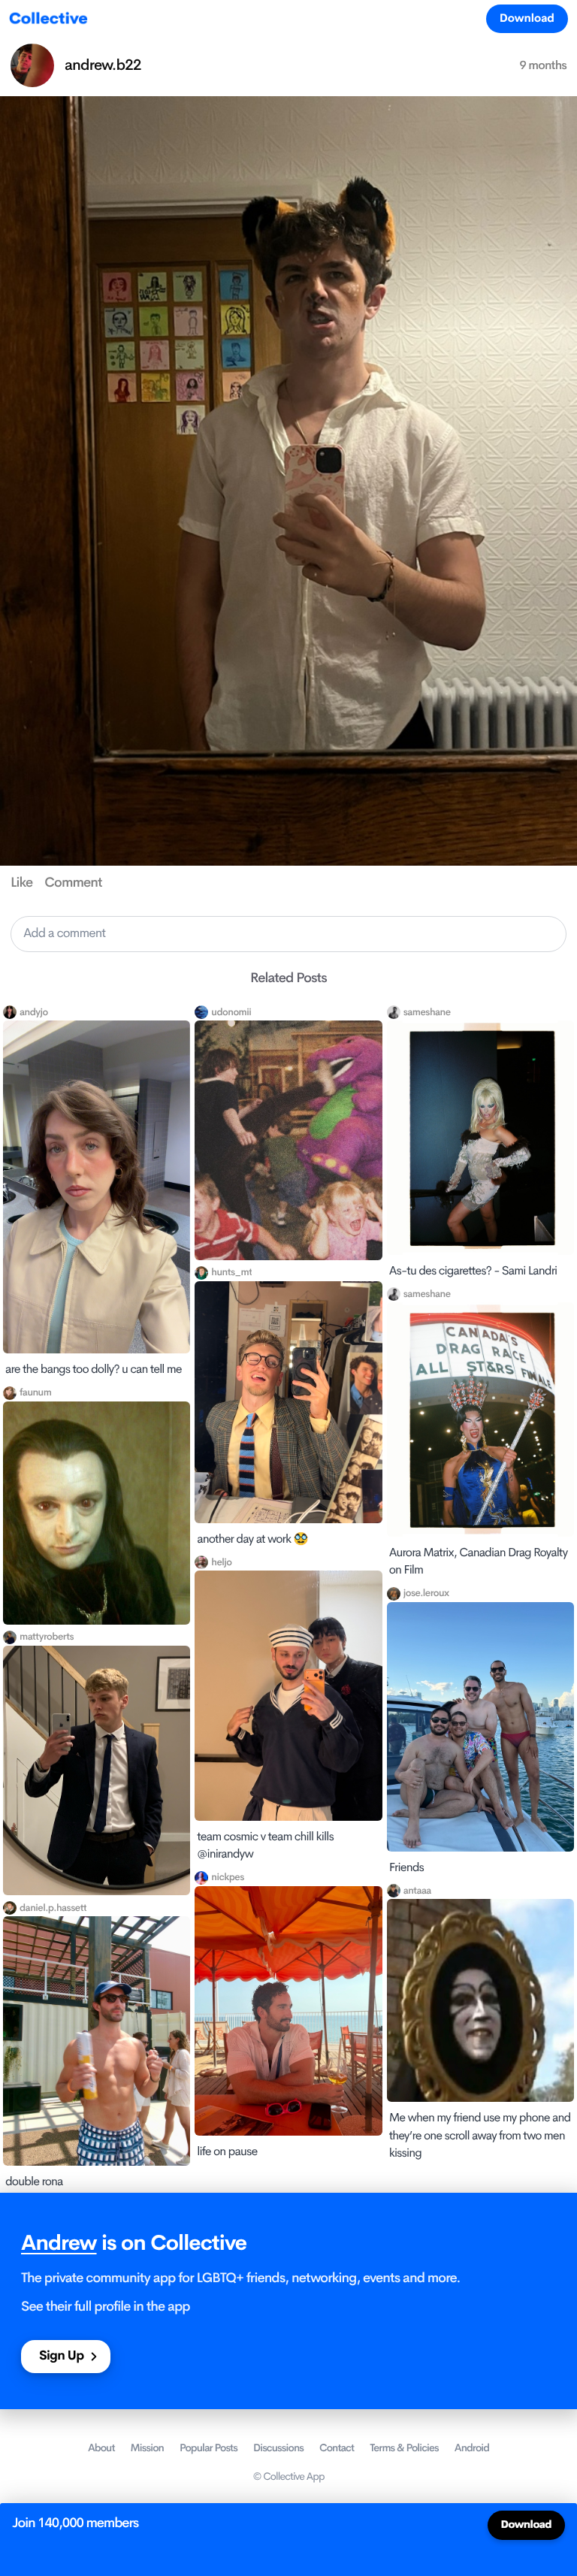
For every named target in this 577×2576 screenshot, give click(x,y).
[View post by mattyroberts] (97, 1770)
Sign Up (61, 2356)
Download (527, 18)
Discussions (278, 2448)
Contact (337, 2448)
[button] (288, 934)
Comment (73, 883)
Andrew (59, 2243)
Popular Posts (208, 2448)
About (101, 2448)
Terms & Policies (404, 2448)
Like (21, 883)
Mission (147, 2448)
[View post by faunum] (97, 1513)
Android (472, 2448)
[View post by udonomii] (288, 1140)
